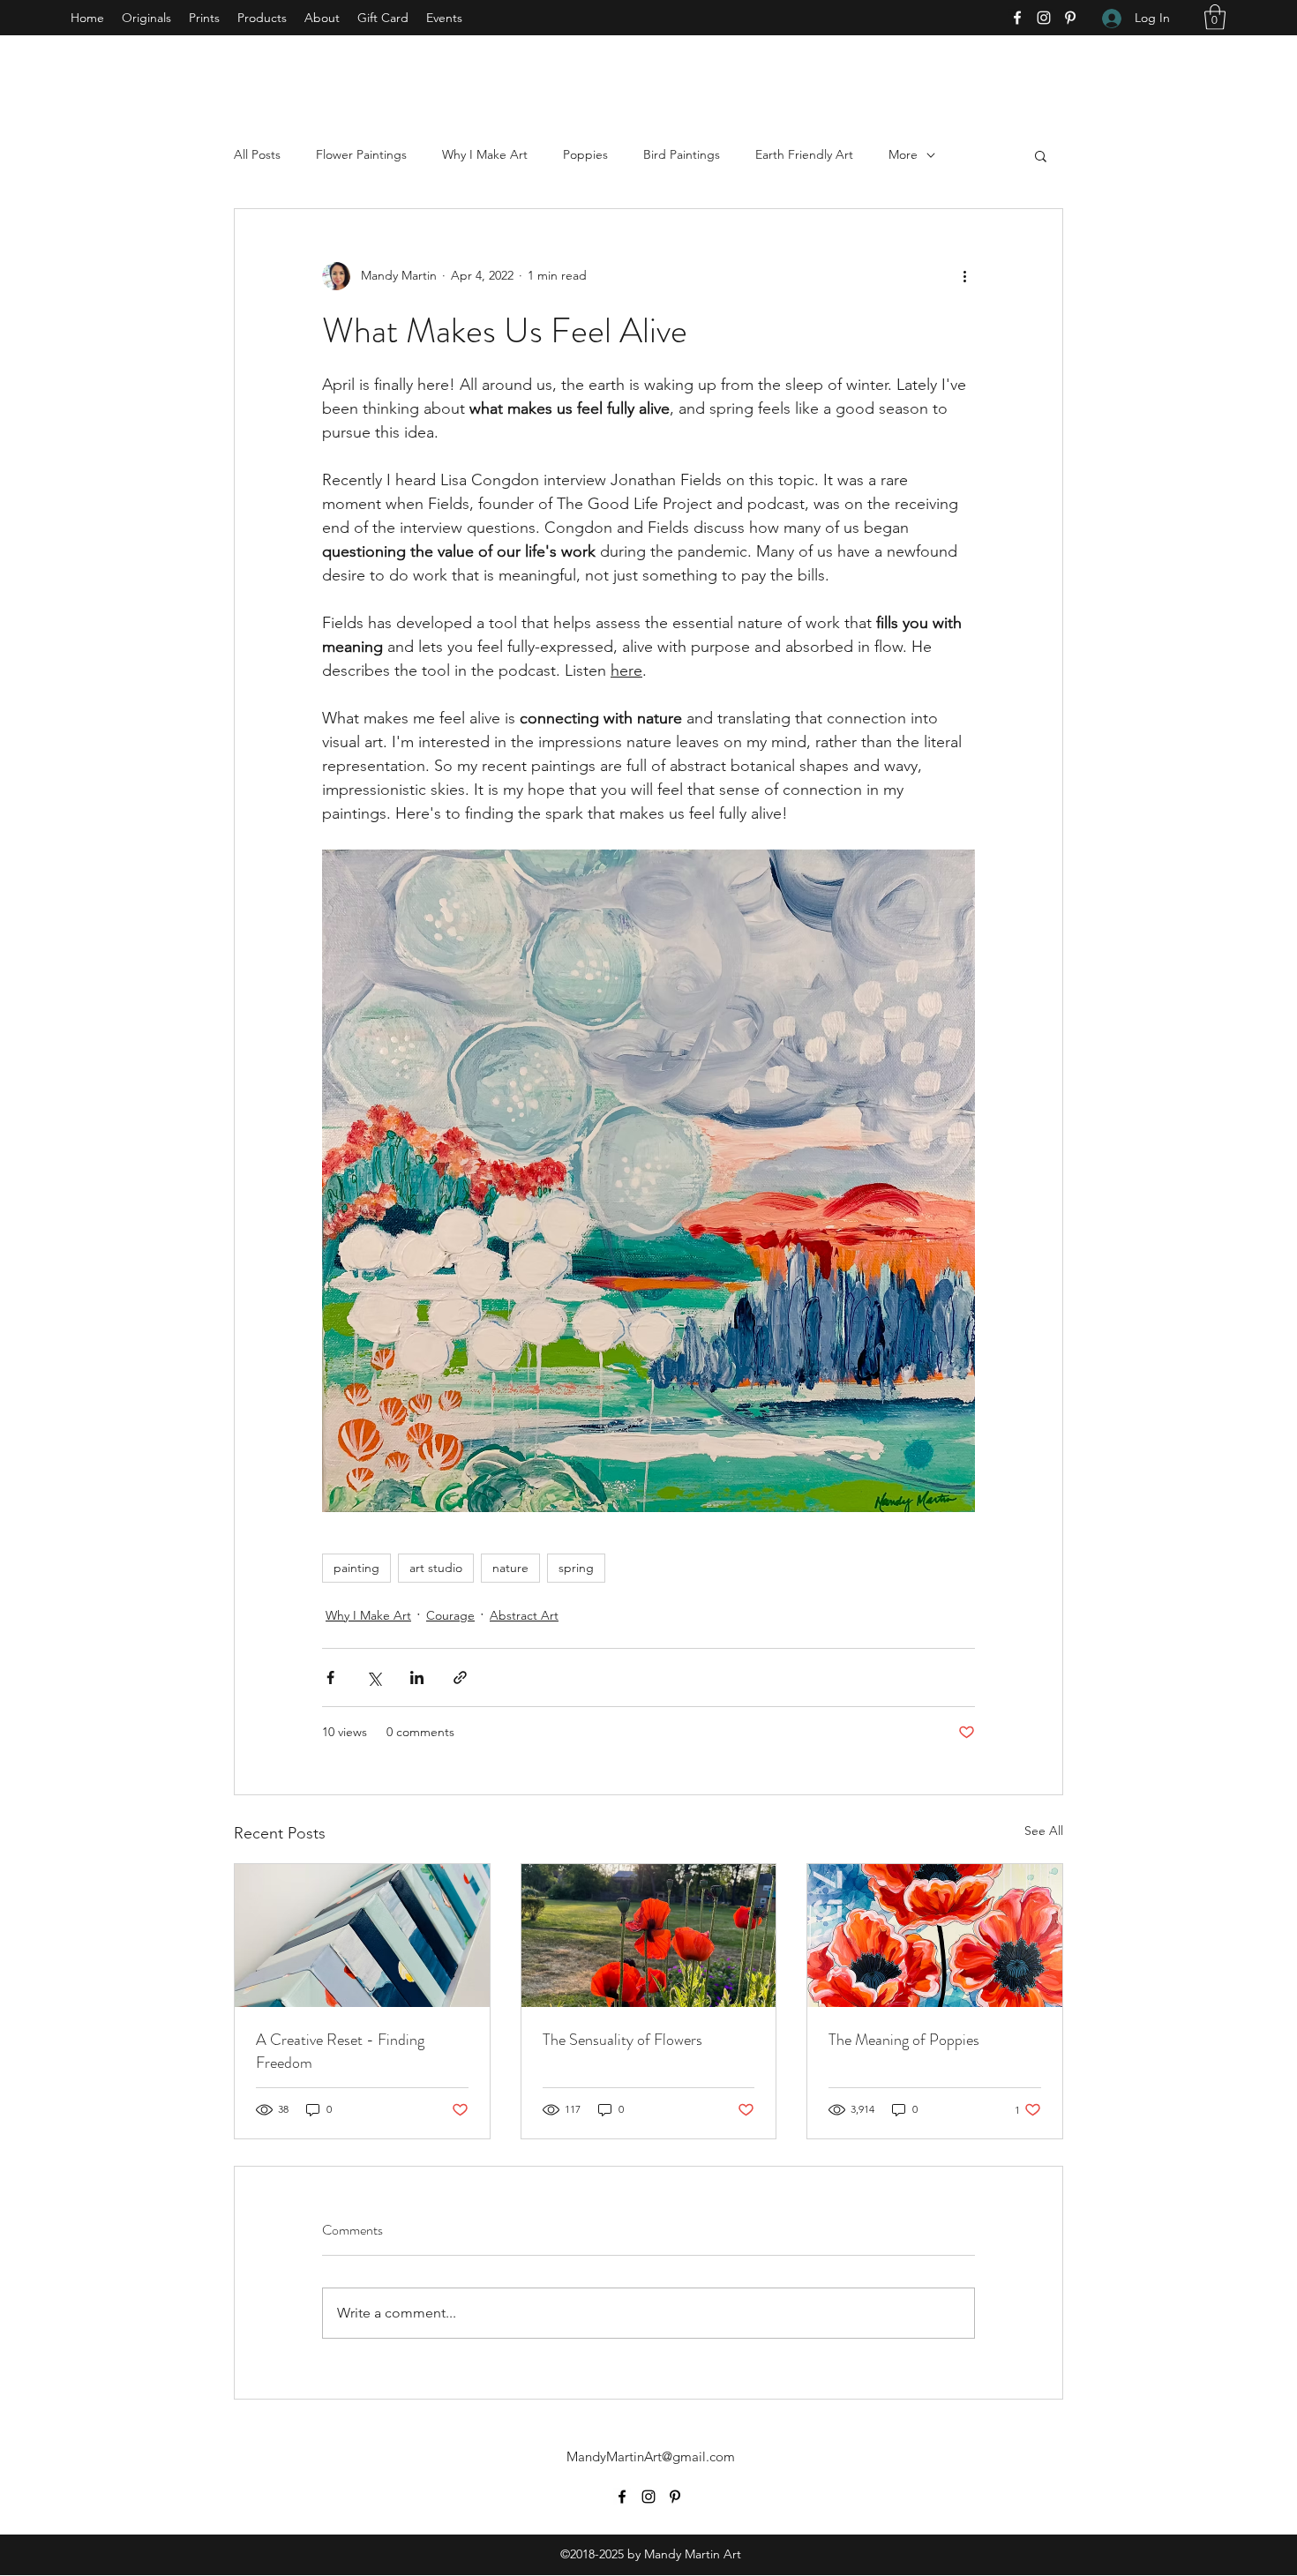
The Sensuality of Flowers (622, 2040)
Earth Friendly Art (804, 154)
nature (510, 1568)
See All (1044, 1831)
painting (356, 1568)
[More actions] (964, 276)
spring (576, 1568)
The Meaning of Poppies (904, 2040)
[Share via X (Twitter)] (374, 1677)
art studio (436, 1568)
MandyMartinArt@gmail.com (651, 2456)
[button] (1215, 17)
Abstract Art (524, 1615)
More (903, 154)
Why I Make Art (485, 154)
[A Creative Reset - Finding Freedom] (362, 1936)
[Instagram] (1044, 18)
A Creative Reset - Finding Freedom (340, 2051)
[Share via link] (460, 1677)
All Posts (257, 154)
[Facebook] (1017, 18)
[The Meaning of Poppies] (935, 1936)
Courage (450, 1615)
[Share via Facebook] (330, 1677)
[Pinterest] (1070, 18)
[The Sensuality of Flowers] (649, 1936)
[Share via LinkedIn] (417, 1677)
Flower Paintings (361, 154)
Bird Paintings (682, 154)
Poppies (585, 154)
